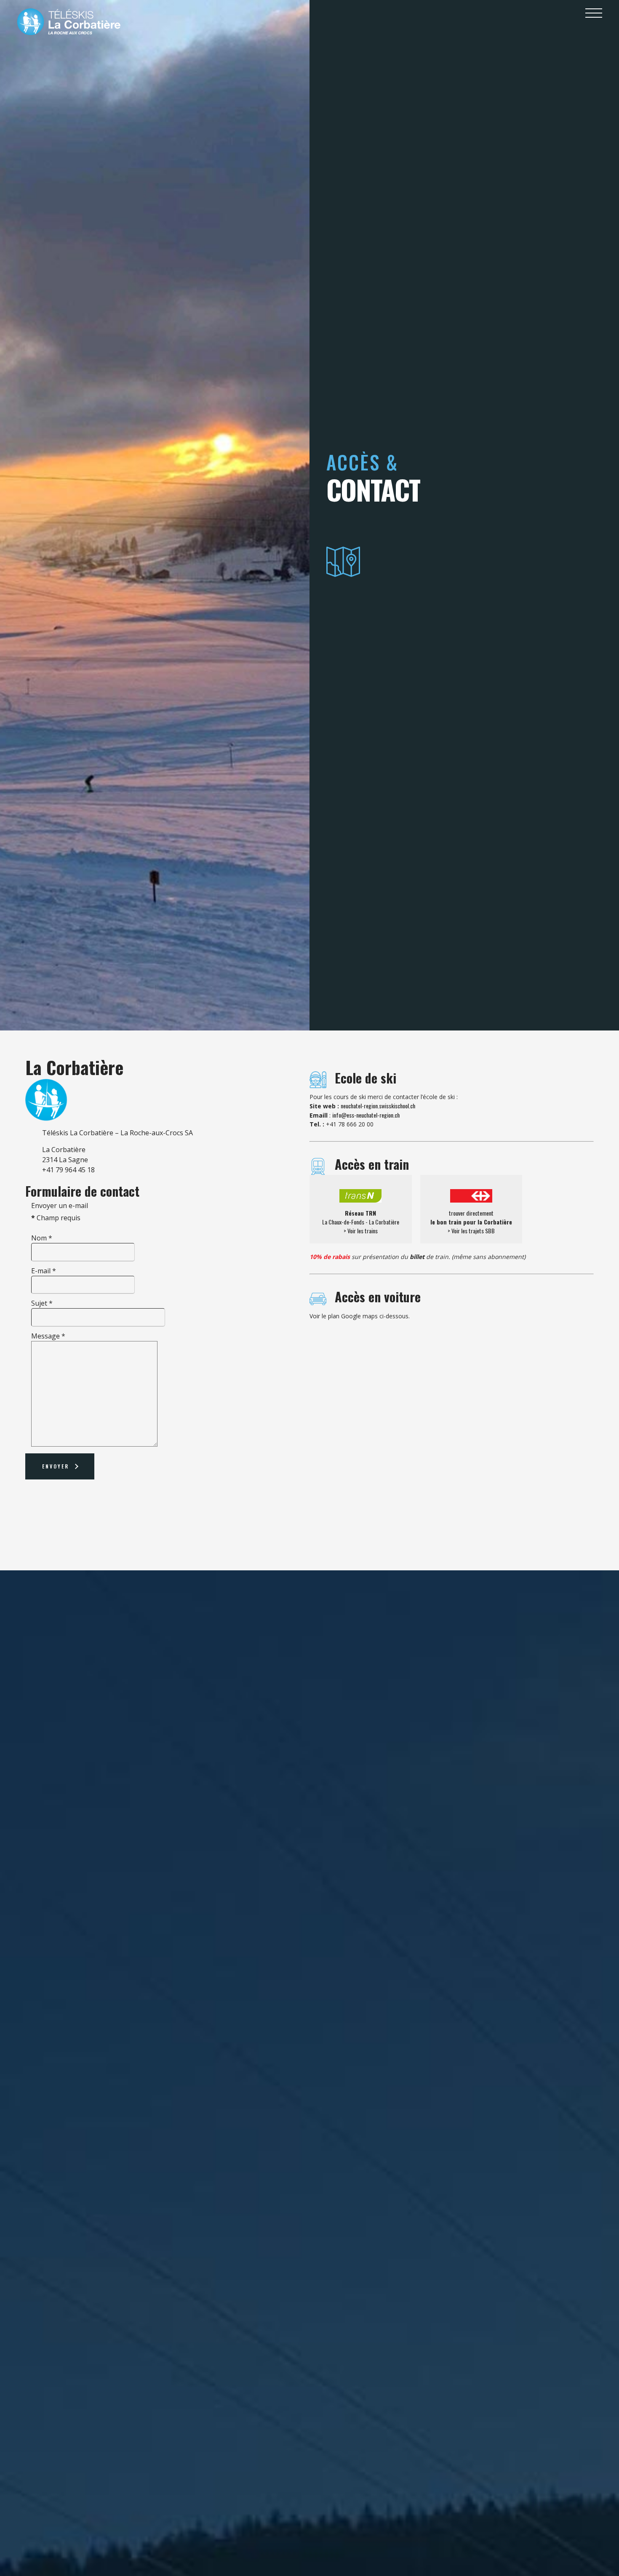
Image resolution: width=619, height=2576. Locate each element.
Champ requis (56, 1218)
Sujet (42, 1303)
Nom (42, 1238)
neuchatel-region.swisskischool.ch (378, 1106)
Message (48, 1336)
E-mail (44, 1271)
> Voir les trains (361, 1231)
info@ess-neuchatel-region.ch (366, 1115)
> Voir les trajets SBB (471, 1231)
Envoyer (56, 1466)
